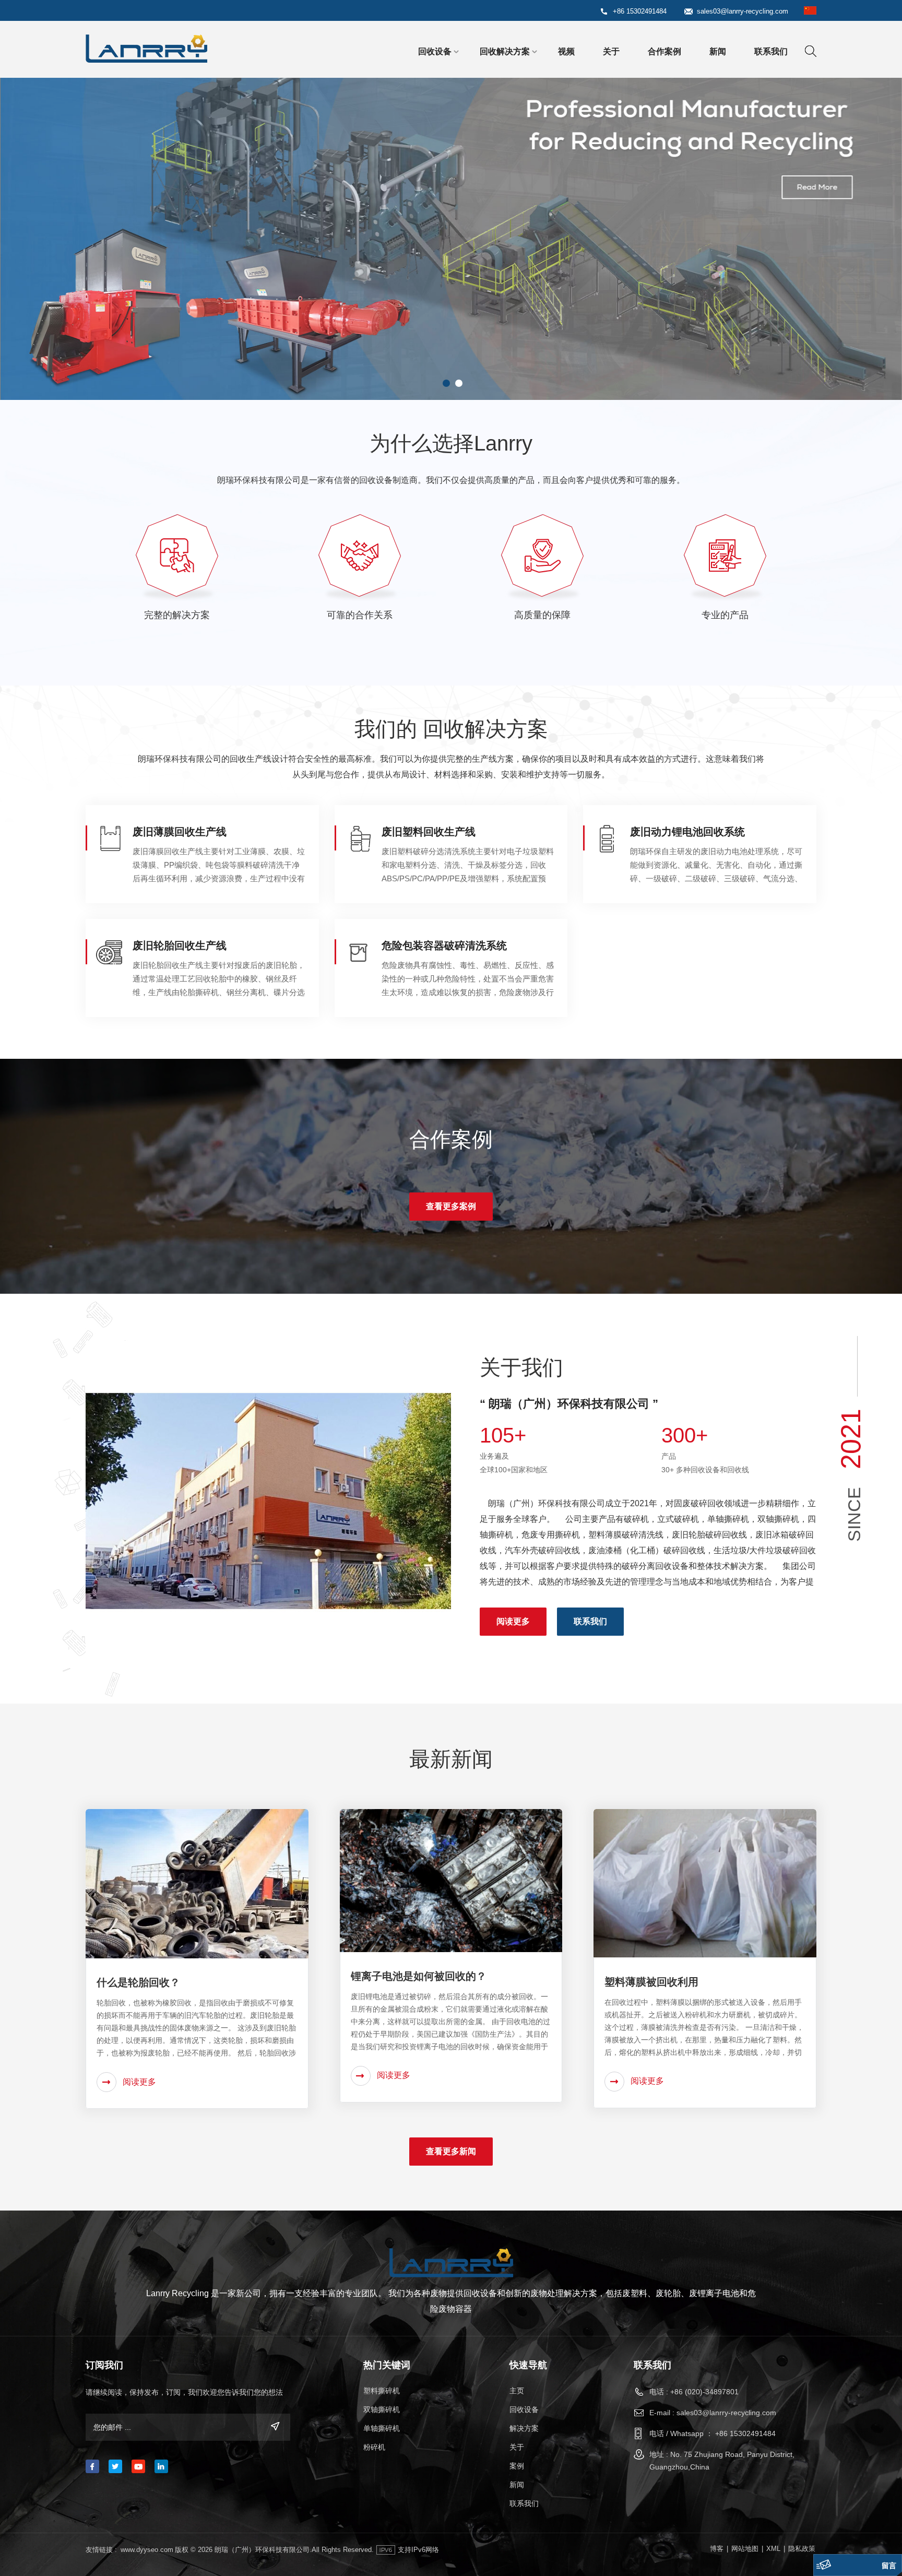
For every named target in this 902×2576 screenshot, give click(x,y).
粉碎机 (374, 2447)
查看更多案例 (451, 1206)
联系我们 (771, 51)
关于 (611, 51)
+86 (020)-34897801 (704, 2392)
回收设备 (435, 51)
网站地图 (745, 2549)
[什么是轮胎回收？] (197, 1883)
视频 (566, 51)
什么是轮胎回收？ (138, 1982)
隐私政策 (802, 2549)
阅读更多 (513, 1621)
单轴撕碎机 (382, 2428)
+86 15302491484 (640, 11)
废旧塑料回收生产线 (429, 832)
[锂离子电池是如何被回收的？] (451, 1880)
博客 (717, 2549)
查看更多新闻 (451, 2151)
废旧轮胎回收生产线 (180, 946)
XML (773, 2549)
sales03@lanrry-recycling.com (743, 11)
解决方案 (524, 2428)
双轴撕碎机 (382, 2409)
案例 (517, 2466)
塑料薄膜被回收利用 (651, 1982)
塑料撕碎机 (382, 2391)
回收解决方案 (505, 51)
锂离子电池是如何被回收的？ (419, 1976)
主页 (517, 2391)
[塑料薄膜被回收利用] (705, 1883)
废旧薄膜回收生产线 (180, 832)
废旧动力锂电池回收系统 (687, 832)
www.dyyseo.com (147, 2550)
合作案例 (664, 51)
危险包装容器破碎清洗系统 (444, 946)
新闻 (718, 51)
